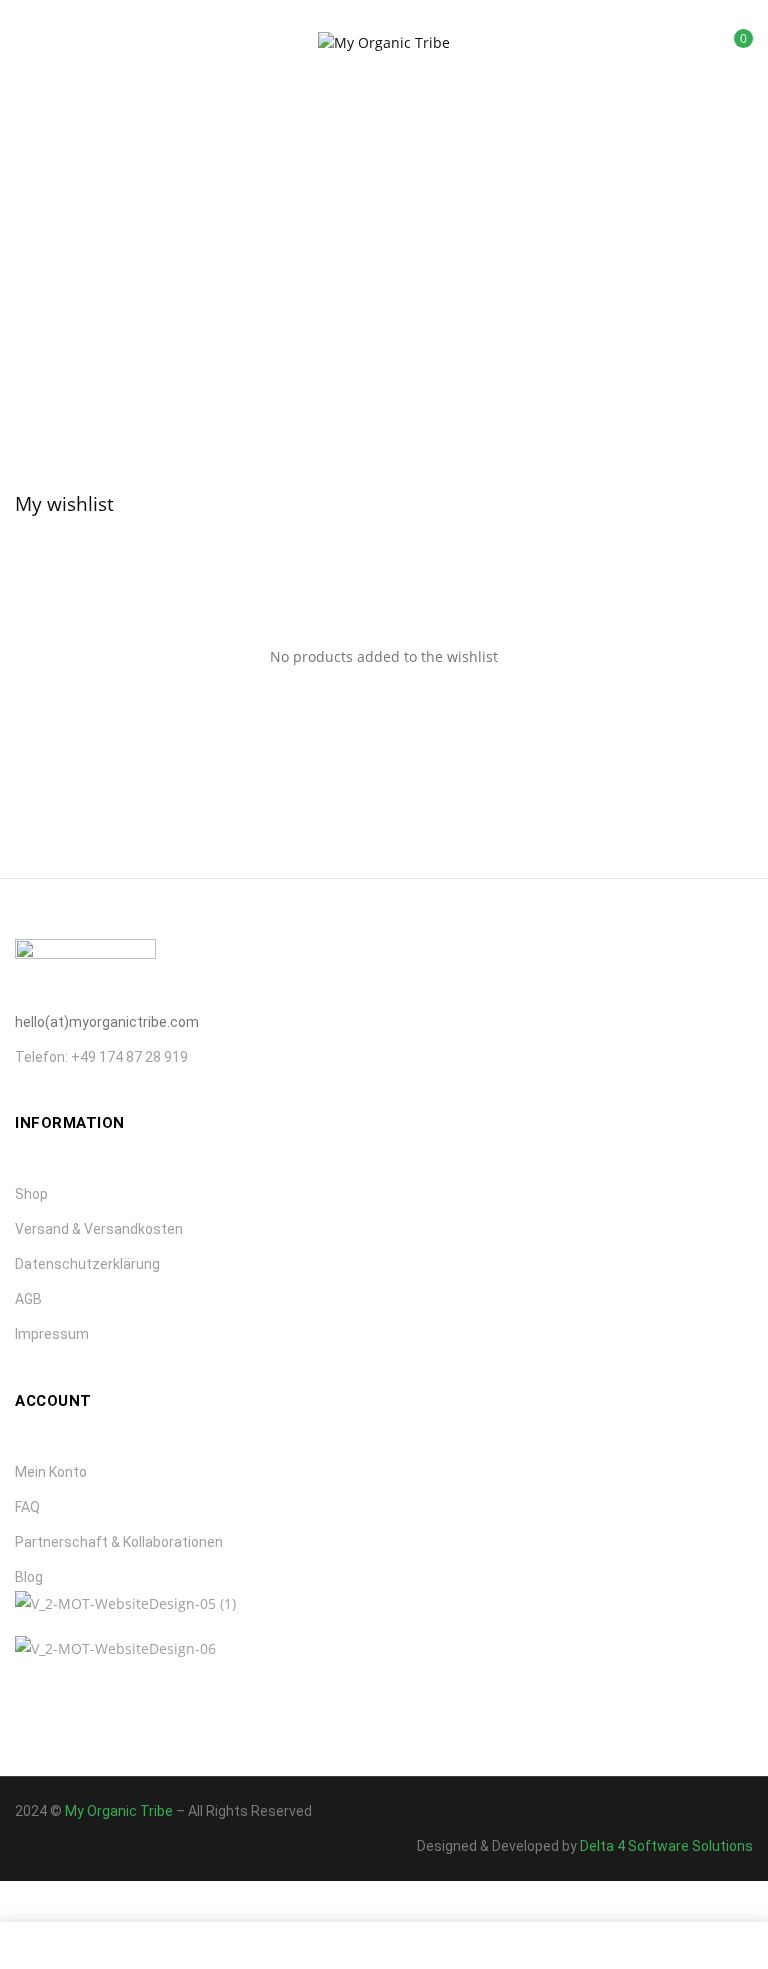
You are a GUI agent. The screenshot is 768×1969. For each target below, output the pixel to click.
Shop (31, 1194)
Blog (29, 1577)
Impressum (52, 1334)
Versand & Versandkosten (99, 1229)
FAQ (27, 1507)
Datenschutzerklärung (87, 1264)
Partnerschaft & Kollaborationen (119, 1542)
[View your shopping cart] (728, 45)
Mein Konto (51, 1472)
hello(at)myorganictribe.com (107, 1022)
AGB (28, 1299)
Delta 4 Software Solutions (666, 1846)
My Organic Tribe (119, 1811)
